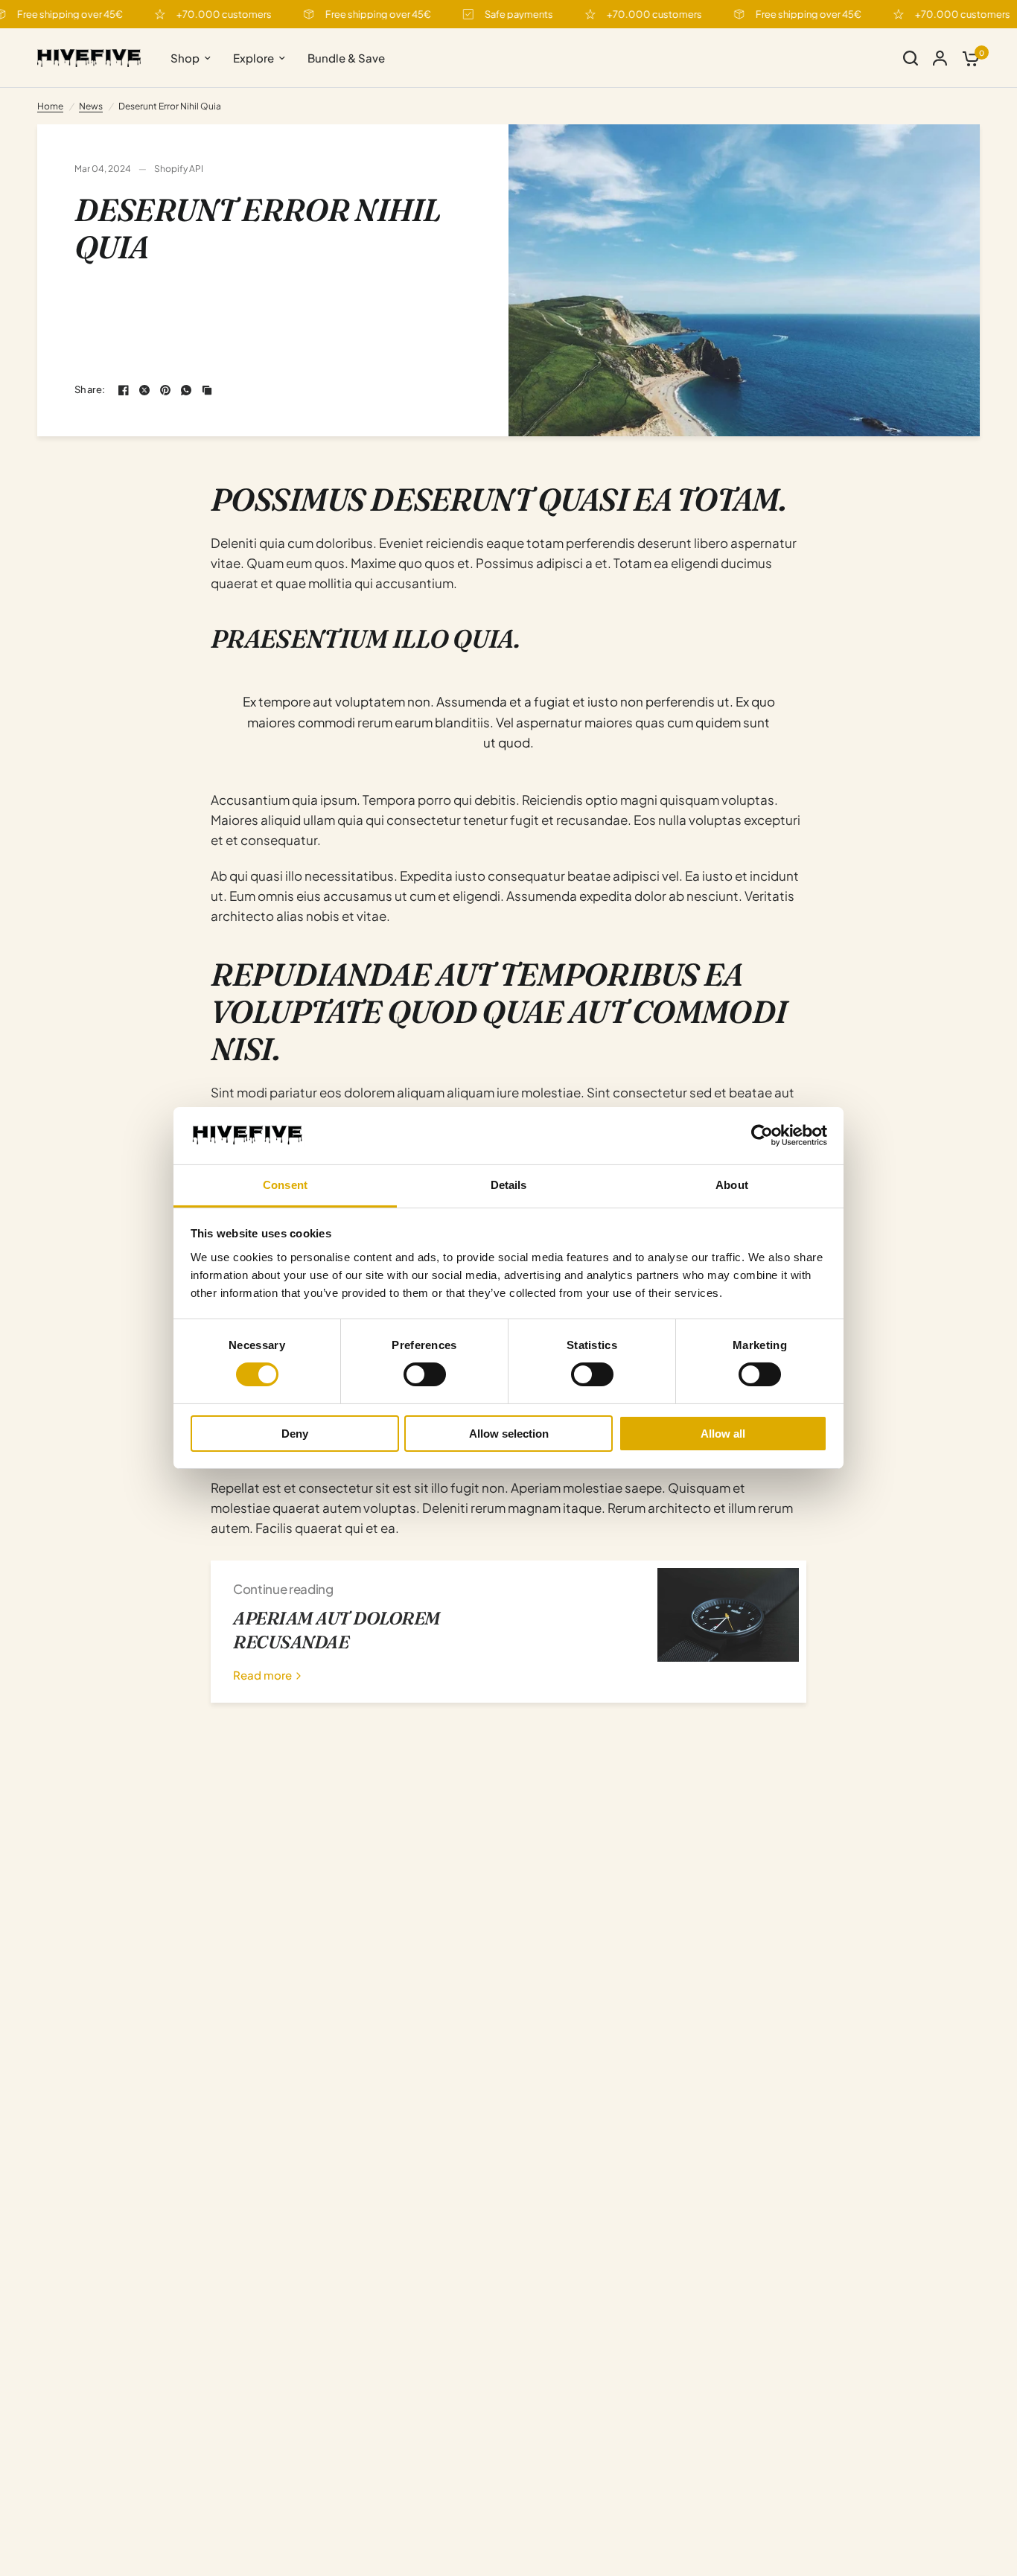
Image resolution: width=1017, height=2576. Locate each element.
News (91, 106)
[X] (144, 390)
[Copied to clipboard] (207, 390)
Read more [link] (262, 1675)
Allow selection (509, 1434)
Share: (90, 390)
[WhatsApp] (186, 390)
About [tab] (732, 1185)
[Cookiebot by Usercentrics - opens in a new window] (762, 1135)
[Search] (911, 58)
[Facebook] (124, 390)
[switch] (425, 1374)
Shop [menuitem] (185, 58)
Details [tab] (509, 1185)
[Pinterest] (165, 390)
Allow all (723, 1434)
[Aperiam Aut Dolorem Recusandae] (728, 1632)
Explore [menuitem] (254, 58)
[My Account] (940, 58)
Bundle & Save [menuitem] (346, 58)
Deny (295, 1434)
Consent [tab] (285, 1185)
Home (50, 106)
